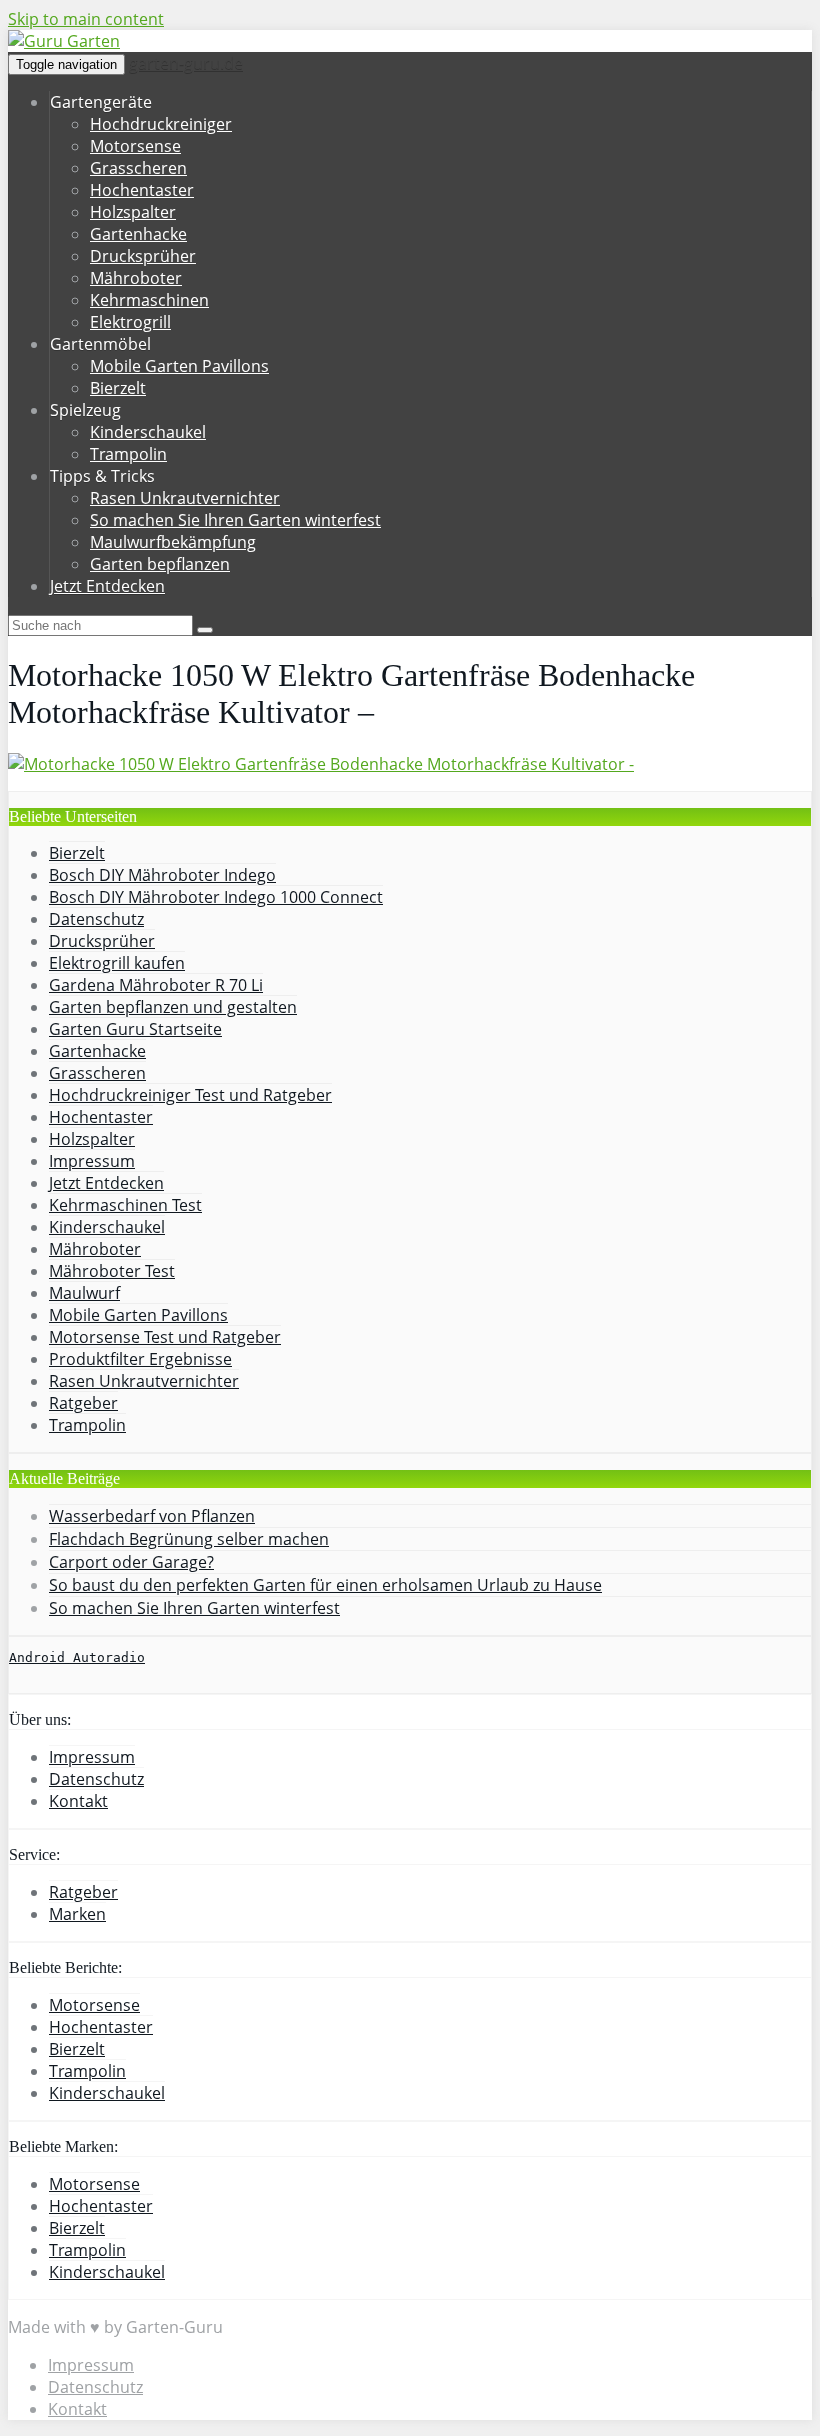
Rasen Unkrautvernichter (185, 498)
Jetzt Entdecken (107, 586)
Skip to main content (86, 19)
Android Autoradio (77, 1657)
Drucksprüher (143, 256)
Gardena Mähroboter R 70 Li (156, 985)
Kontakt (78, 1801)
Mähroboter (136, 278)
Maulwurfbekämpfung (173, 542)
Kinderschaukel (148, 432)
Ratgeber (83, 1403)
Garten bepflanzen (160, 564)
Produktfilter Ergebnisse (140, 1359)
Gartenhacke (138, 234)
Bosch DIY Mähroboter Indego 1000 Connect (216, 897)
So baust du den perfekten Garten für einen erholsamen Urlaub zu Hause (325, 1585)
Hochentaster (142, 190)
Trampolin (128, 454)
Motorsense (135, 146)
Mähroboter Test (112, 1271)
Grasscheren (138, 168)
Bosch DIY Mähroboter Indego (162, 875)
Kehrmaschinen (149, 300)
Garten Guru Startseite (135, 1029)
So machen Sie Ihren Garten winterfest (235, 520)
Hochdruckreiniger (161, 124)
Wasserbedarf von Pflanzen (152, 1516)
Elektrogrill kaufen (117, 963)
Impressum (92, 1161)
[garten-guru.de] (64, 41)
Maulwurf (84, 1293)
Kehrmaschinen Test (125, 1205)
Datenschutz (96, 919)
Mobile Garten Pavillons (179, 366)
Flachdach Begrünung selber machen (189, 1539)
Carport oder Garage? (131, 1562)
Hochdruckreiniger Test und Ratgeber (190, 1095)
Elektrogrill (130, 322)
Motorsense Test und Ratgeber (165, 1337)
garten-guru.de (186, 63)
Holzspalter (133, 212)
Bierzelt (118, 388)
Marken (77, 1914)
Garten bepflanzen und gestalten (173, 1007)
